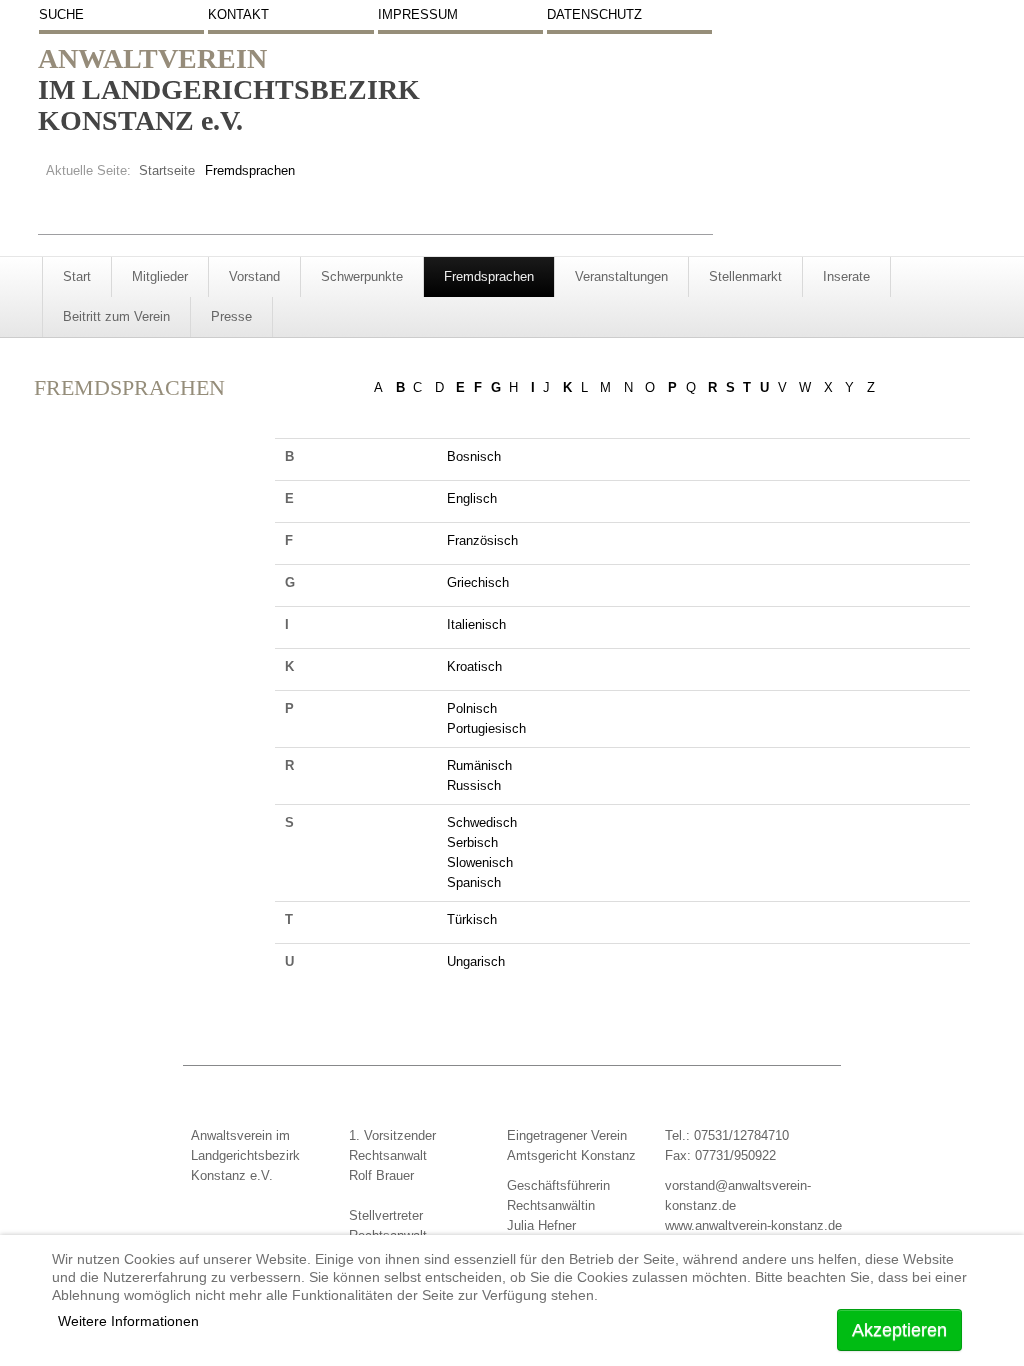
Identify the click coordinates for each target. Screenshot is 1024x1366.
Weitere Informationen (128, 1321)
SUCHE (61, 14)
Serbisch (472, 842)
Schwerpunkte (362, 276)
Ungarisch (476, 961)
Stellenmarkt (745, 276)
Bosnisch (474, 456)
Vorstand (254, 276)
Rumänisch (479, 765)
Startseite (167, 170)
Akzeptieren (899, 1330)
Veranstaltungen (621, 276)
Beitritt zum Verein (116, 316)
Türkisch (472, 919)
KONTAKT (238, 14)
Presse (231, 316)
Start (77, 276)
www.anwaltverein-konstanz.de (753, 1225)
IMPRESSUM (418, 14)
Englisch (472, 498)
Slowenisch (480, 862)
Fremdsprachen (489, 276)
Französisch (482, 540)
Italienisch (476, 624)
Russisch (474, 785)
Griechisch (478, 582)
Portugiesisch (486, 728)
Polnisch (472, 708)
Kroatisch (474, 666)
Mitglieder (160, 276)
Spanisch (474, 882)
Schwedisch (482, 822)
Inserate (846, 276)
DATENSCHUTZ (594, 14)
